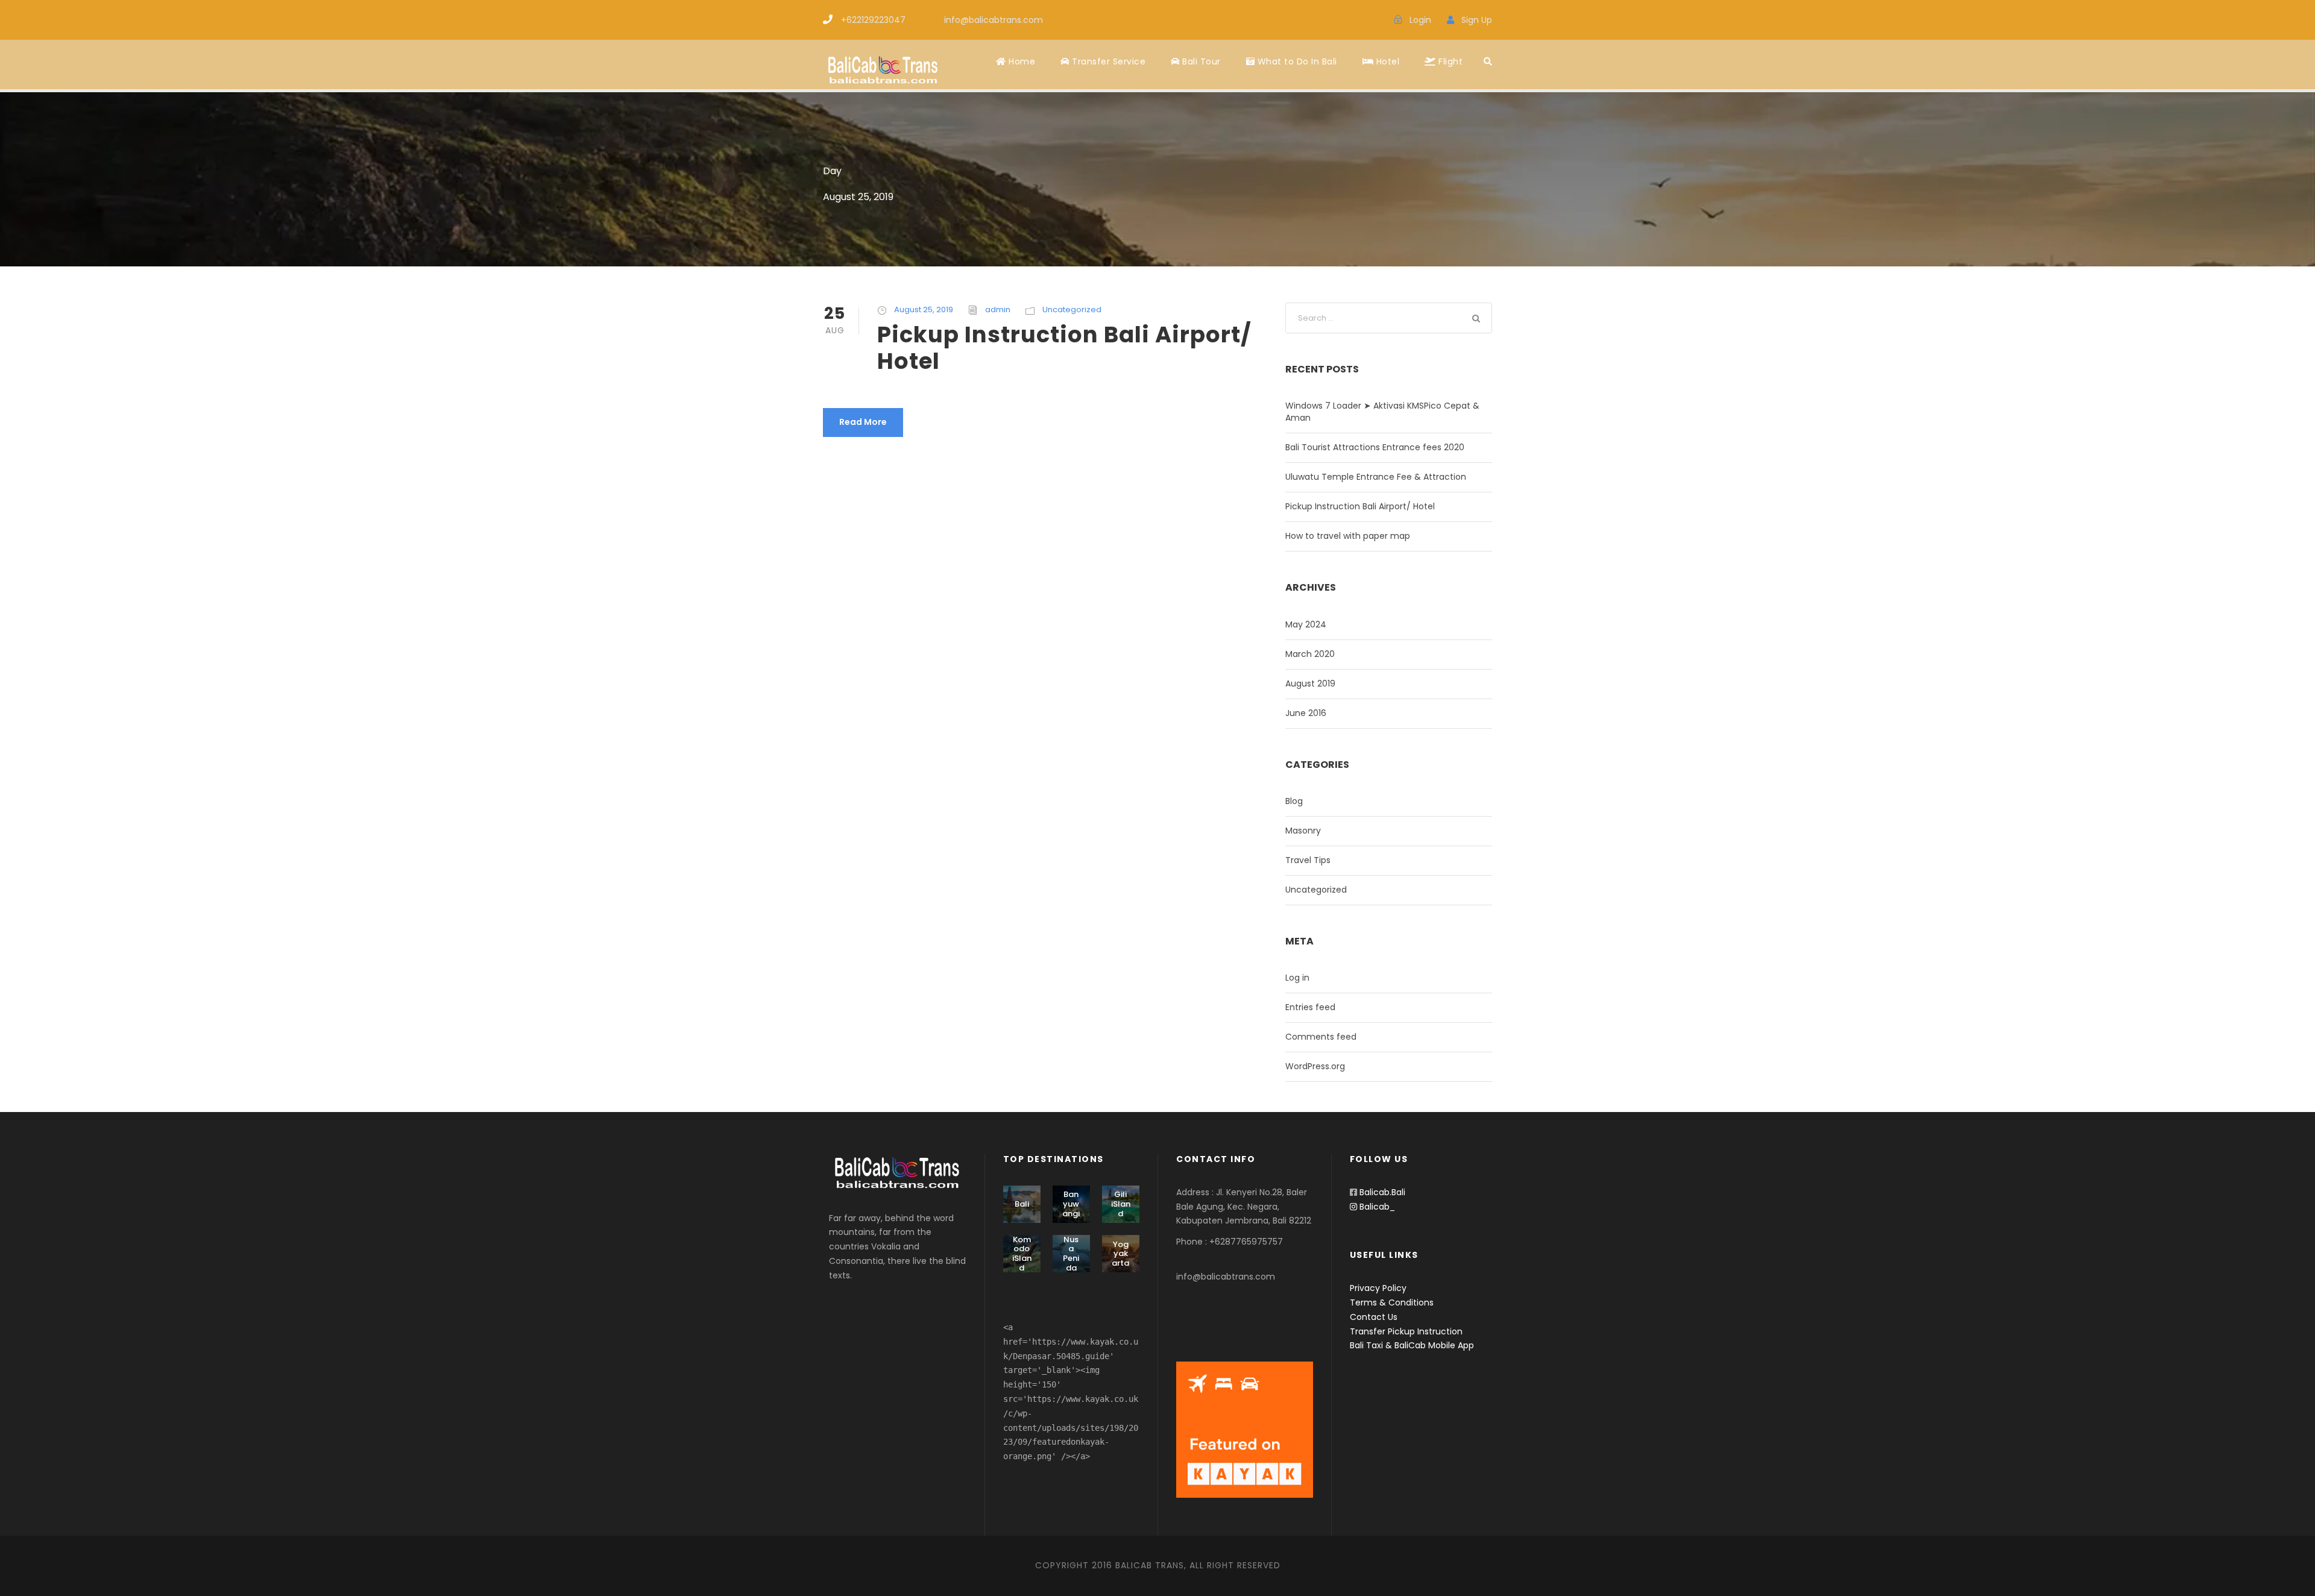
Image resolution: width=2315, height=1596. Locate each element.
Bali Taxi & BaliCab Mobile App (1412, 1345)
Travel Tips (1308, 860)
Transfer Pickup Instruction (1406, 1331)
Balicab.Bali (1382, 1192)
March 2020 (1310, 654)
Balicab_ (1376, 1207)
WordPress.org (1315, 1066)
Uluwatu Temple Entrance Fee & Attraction (1376, 477)
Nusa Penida (1071, 1254)
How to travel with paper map (1348, 536)
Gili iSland (1121, 1204)
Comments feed (1321, 1037)
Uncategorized (1072, 309)
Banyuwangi (1071, 1204)
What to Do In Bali (1296, 61)
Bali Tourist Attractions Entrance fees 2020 (1375, 447)
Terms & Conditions (1392, 1302)
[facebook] (1349, 20)
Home (1021, 61)
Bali (1022, 1204)
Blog (1294, 801)
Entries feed (1310, 1007)
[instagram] (1370, 20)
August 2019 (1310, 683)
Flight (1449, 61)
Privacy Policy (1378, 1288)
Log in (1297, 978)
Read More (863, 422)
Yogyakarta (1120, 1254)
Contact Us (1374, 1317)
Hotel (1386, 61)
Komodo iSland (1022, 1254)
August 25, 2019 (924, 309)
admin (998, 309)
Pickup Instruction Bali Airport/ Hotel (1064, 348)
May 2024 (1306, 624)
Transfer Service (1107, 61)
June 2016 (1306, 713)
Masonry (1303, 831)
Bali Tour (1200, 61)
